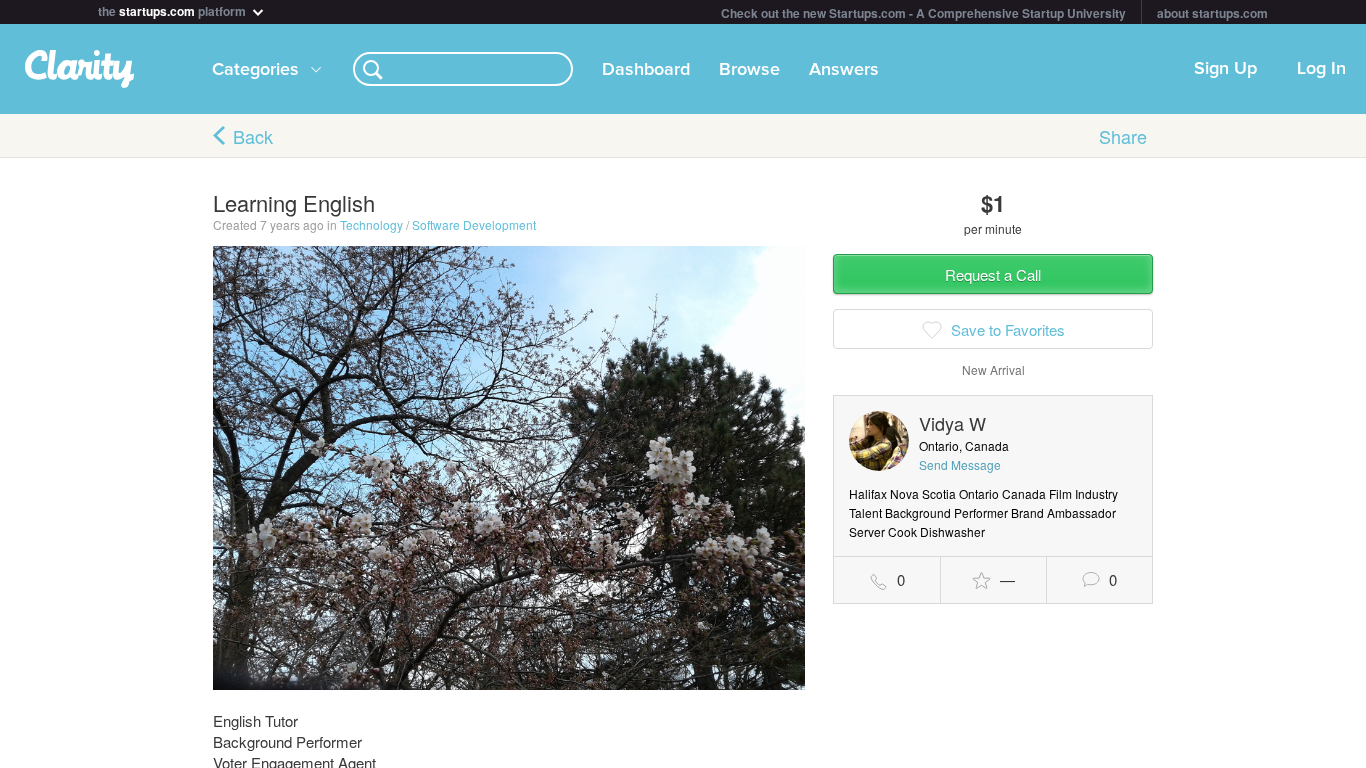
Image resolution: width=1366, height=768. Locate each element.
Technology (371, 224)
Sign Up (1225, 69)
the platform (173, 9)
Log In (1321, 69)
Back (253, 136)
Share (1123, 136)
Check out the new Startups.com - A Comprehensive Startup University (923, 13)
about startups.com (1212, 13)
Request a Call (993, 274)
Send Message (960, 464)
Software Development (474, 224)
